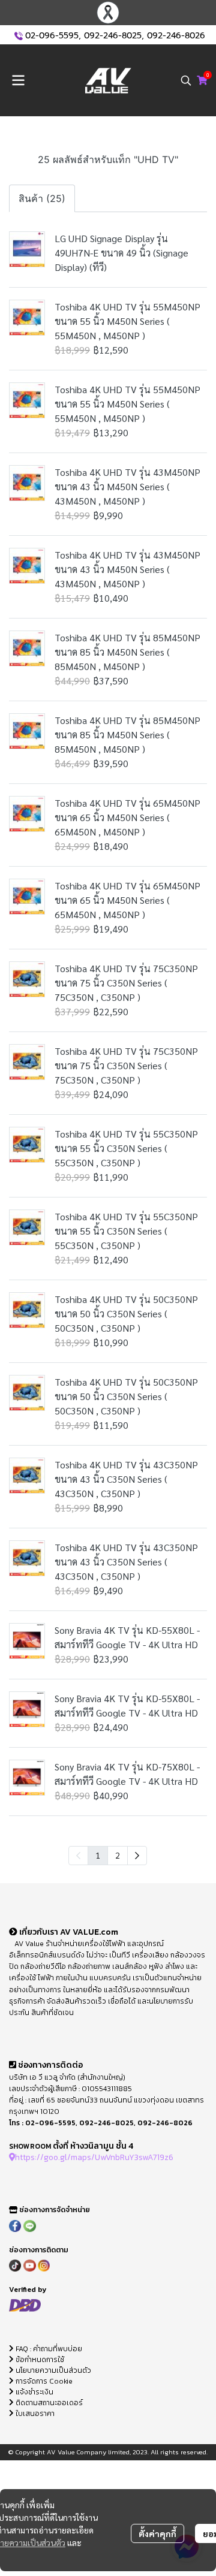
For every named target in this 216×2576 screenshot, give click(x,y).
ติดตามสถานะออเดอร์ (48, 2403)
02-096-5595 (52, 36)
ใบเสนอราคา (34, 2414)
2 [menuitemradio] (118, 1855)
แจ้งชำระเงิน (34, 2392)
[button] (186, 80)
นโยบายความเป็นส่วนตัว (52, 2370)
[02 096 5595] (19, 36)
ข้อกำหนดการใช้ (39, 2360)
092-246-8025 (113, 36)
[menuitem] (137, 1856)
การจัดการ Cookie (43, 2381)
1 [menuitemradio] (98, 1855)
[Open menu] (18, 80)
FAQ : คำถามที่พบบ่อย (49, 2349)
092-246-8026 (176, 36)
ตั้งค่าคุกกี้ (157, 2533)
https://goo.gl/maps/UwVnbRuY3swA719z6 (94, 2157)
